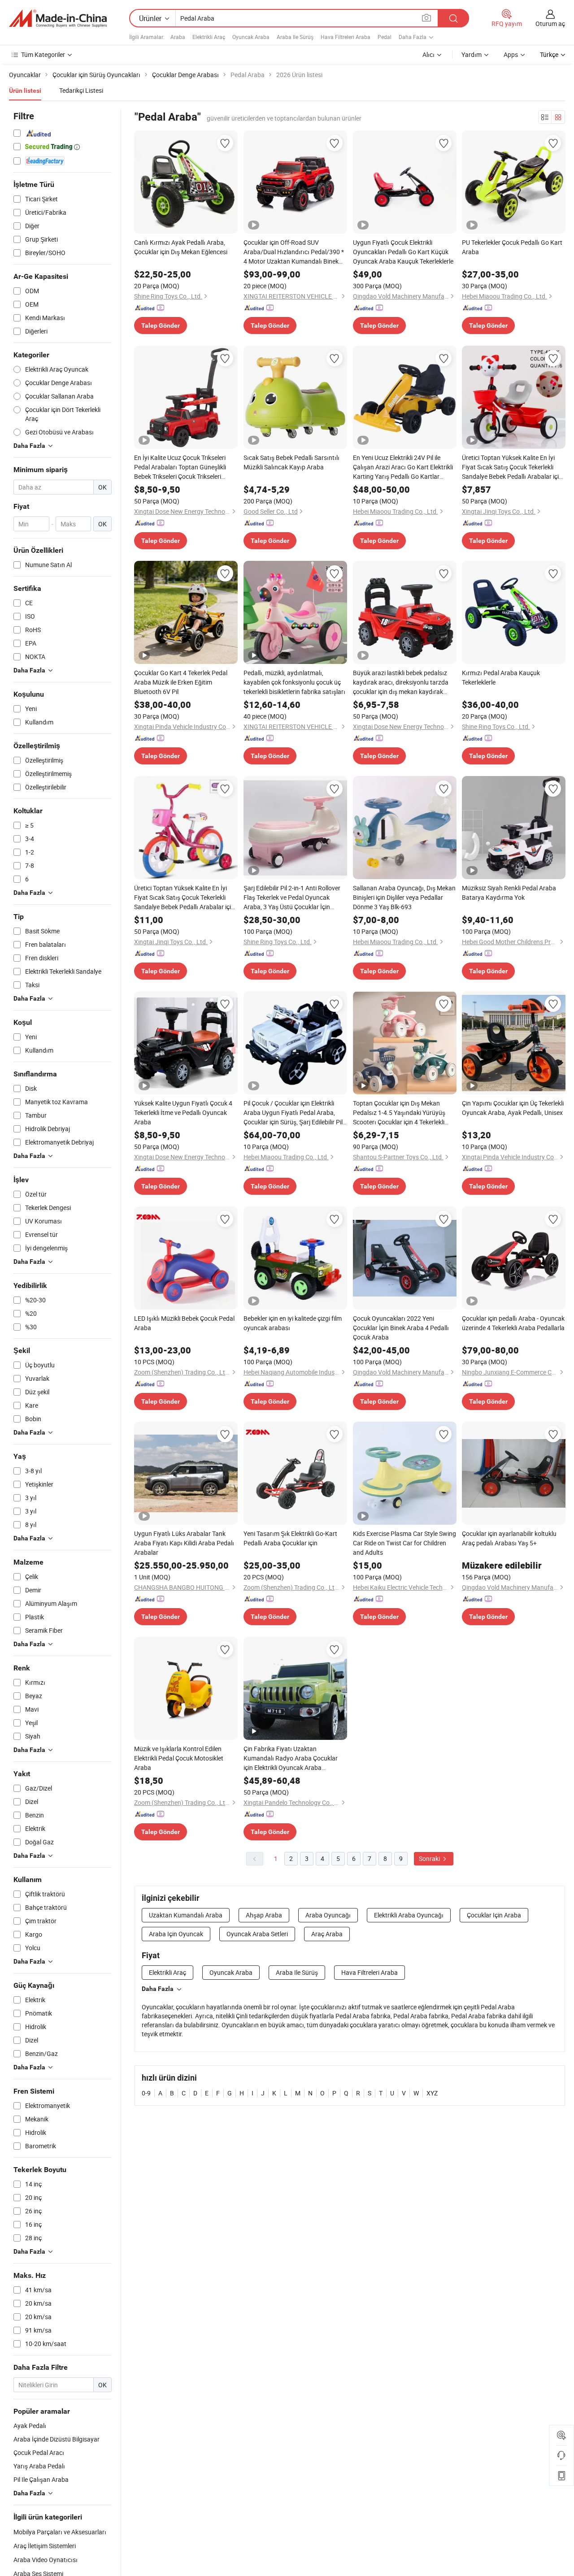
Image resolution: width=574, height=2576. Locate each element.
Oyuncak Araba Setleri (257, 1934)
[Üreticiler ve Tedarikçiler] (58, 18)
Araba (178, 37)
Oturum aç (550, 24)
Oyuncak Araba (251, 37)
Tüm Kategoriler (43, 54)
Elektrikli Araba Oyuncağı (409, 1915)
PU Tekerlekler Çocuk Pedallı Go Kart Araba (512, 247)
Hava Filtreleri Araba (346, 37)
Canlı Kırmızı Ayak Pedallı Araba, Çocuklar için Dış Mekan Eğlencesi (181, 247)
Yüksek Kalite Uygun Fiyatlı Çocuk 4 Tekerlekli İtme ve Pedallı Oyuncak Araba (183, 1112)
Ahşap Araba (264, 1915)
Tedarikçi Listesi (81, 90)
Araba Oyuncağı (328, 1915)
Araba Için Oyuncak (176, 1934)
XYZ (432, 2093)
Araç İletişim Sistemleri (45, 2546)
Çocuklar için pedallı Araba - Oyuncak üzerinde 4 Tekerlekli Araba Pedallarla (513, 1323)
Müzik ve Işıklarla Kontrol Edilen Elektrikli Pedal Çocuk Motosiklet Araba (179, 1758)
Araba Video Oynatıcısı (46, 2560)
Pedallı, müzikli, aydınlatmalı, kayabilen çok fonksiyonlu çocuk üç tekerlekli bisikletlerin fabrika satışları (294, 682)
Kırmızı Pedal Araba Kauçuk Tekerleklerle (501, 677)
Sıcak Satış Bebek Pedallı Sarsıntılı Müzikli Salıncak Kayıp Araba (291, 462)
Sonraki (430, 1858)
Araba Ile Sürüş (295, 37)
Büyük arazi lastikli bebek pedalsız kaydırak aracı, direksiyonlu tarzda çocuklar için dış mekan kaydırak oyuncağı (401, 682)
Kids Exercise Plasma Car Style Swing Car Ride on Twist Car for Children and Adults (404, 1543)
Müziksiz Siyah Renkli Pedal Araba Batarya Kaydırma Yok (509, 893)
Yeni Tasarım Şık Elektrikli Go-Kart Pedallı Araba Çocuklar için (290, 1538)
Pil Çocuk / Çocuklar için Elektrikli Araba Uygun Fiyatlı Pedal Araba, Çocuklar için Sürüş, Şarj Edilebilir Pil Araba (293, 1113)
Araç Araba (327, 1934)
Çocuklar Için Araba (494, 1915)
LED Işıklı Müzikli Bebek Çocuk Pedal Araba (184, 1323)
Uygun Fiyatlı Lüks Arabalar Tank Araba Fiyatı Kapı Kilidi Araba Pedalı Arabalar (184, 1543)
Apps (511, 54)
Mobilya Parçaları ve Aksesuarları (60, 2532)
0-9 (146, 2093)
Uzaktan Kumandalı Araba (186, 1915)
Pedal (385, 37)
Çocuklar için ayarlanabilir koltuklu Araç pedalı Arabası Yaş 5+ (509, 1538)
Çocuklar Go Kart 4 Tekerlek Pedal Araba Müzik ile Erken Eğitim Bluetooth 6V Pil (181, 682)
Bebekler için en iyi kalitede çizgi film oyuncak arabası (293, 1323)
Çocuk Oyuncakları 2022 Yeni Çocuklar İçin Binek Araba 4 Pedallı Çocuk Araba (401, 1328)
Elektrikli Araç (209, 37)
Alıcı (428, 54)
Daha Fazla (158, 1989)
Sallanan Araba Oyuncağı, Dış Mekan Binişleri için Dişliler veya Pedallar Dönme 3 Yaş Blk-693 (404, 897)
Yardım (472, 54)
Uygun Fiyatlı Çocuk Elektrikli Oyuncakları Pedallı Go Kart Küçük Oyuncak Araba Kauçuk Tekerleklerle (403, 252)
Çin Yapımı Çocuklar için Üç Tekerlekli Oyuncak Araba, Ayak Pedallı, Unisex (513, 1108)
